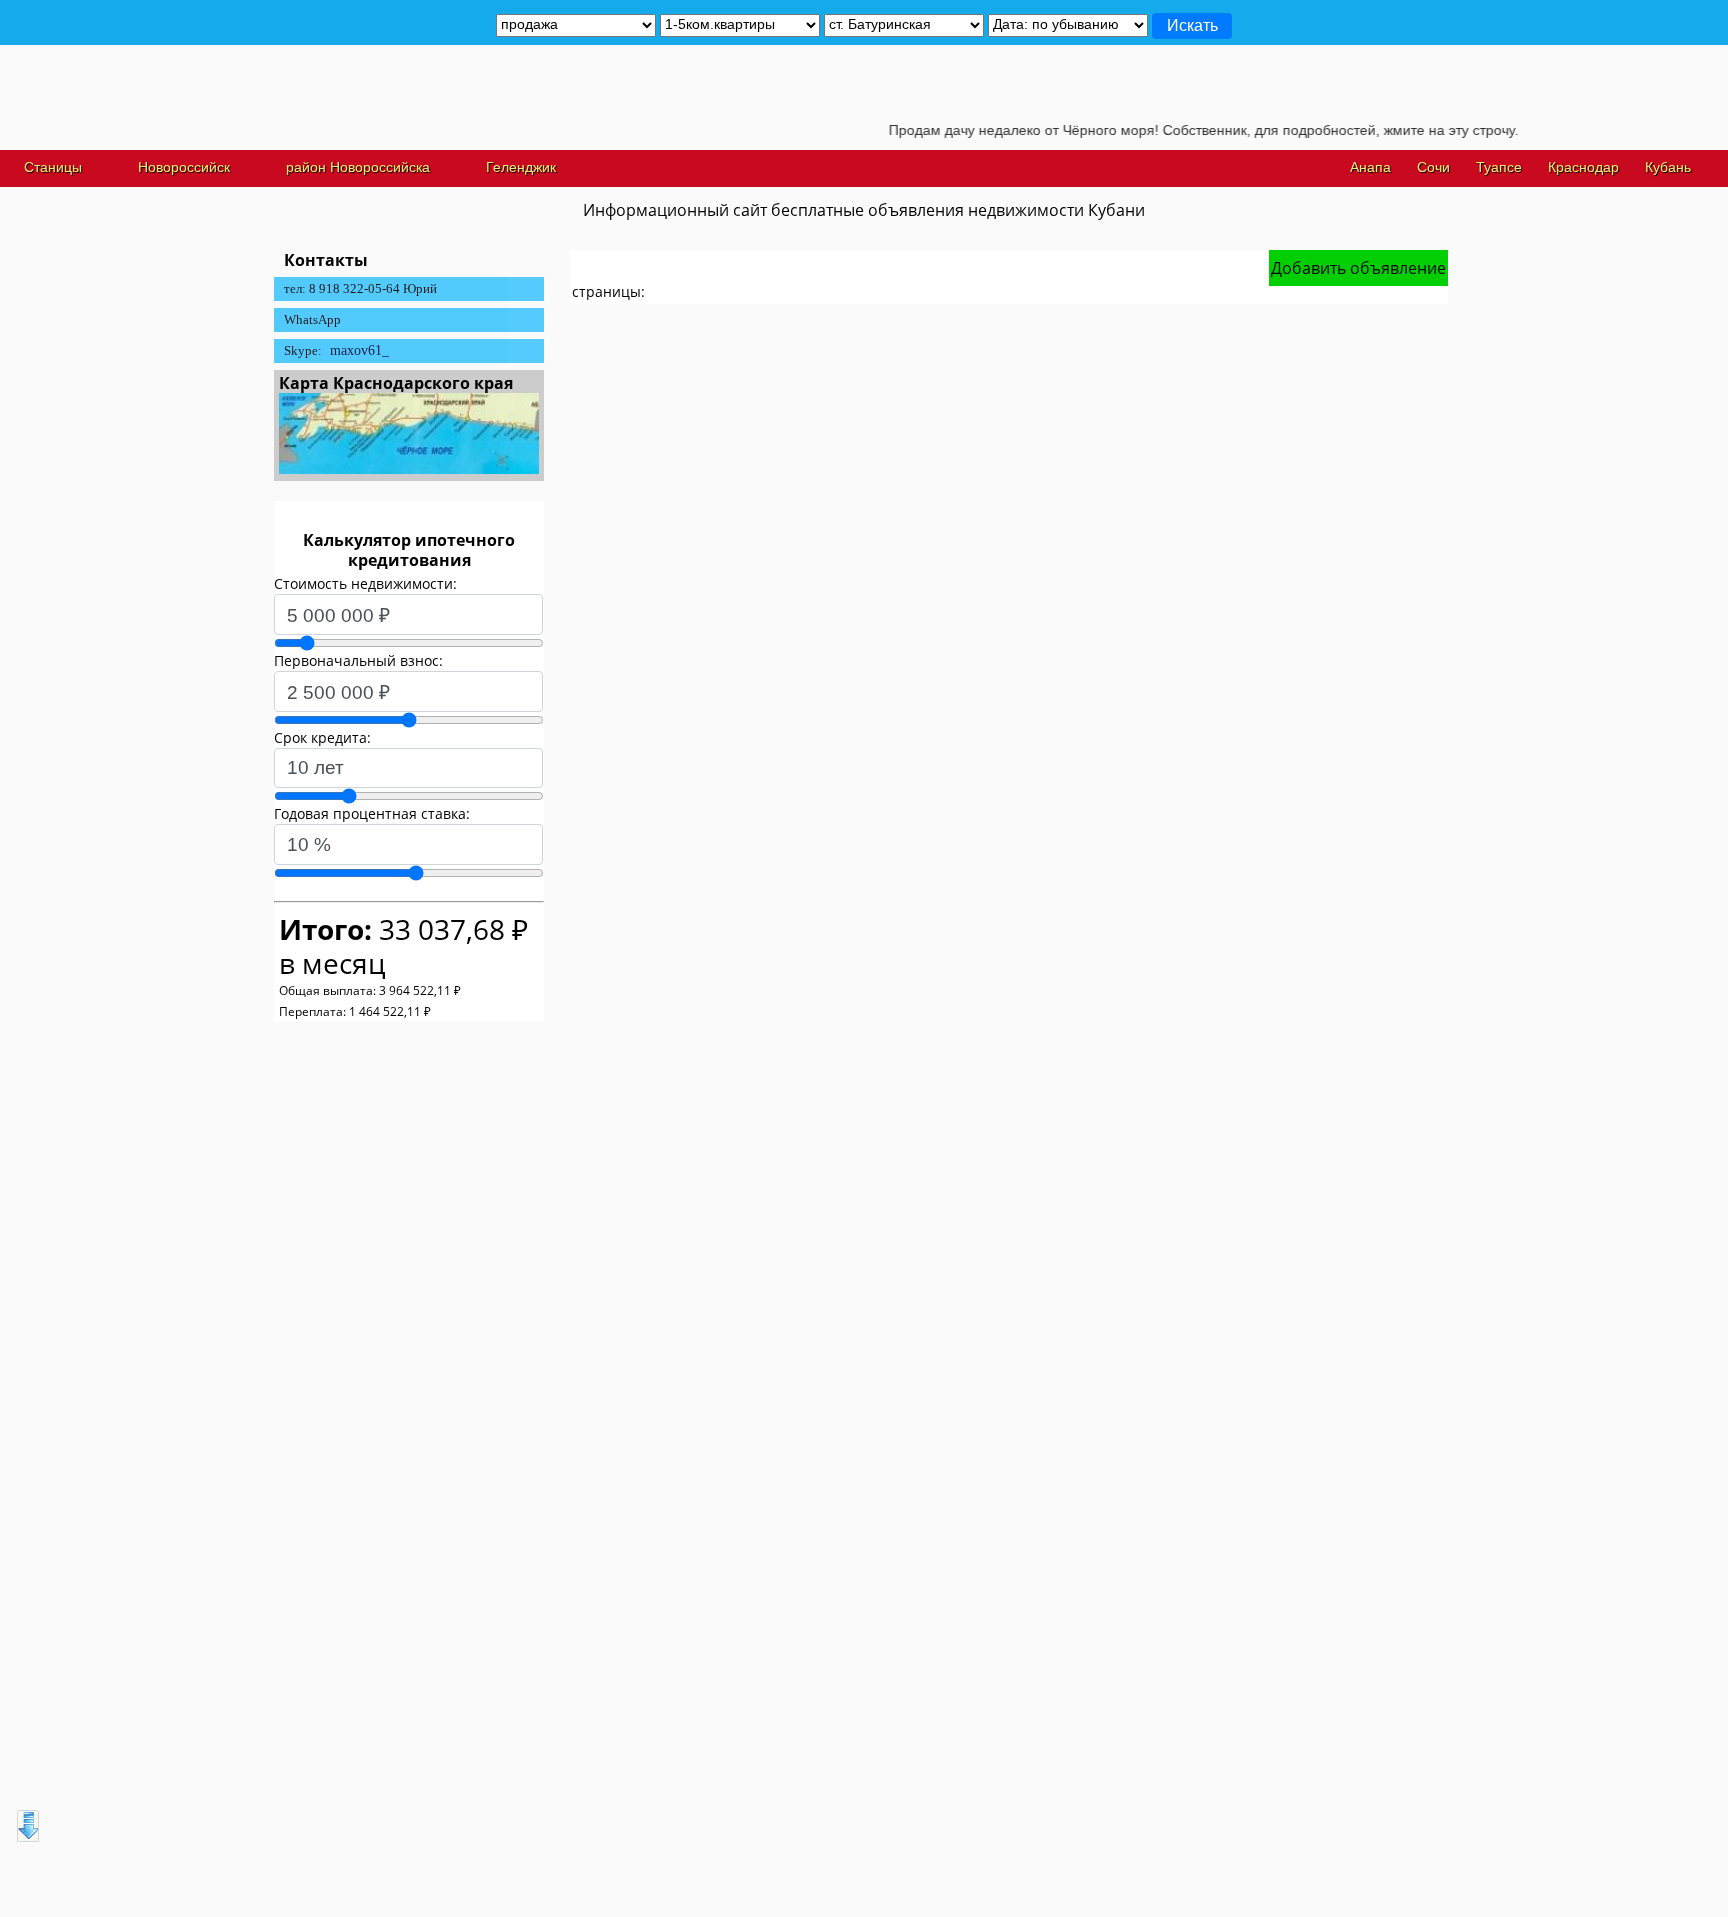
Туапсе (1499, 167)
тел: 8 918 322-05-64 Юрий (360, 288)
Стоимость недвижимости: (365, 583)
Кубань (1668, 167)
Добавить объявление (1358, 268)
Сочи (1433, 167)
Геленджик (521, 167)
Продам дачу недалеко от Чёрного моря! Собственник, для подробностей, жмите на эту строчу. (1174, 130)
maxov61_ (359, 350)
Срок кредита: (322, 737)
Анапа (1370, 167)
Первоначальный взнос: (358, 660)
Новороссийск (184, 167)
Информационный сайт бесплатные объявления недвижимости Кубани (864, 210)
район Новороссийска (358, 167)
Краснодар (1583, 167)
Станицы (53, 167)
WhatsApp (312, 319)
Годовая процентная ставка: (372, 813)
